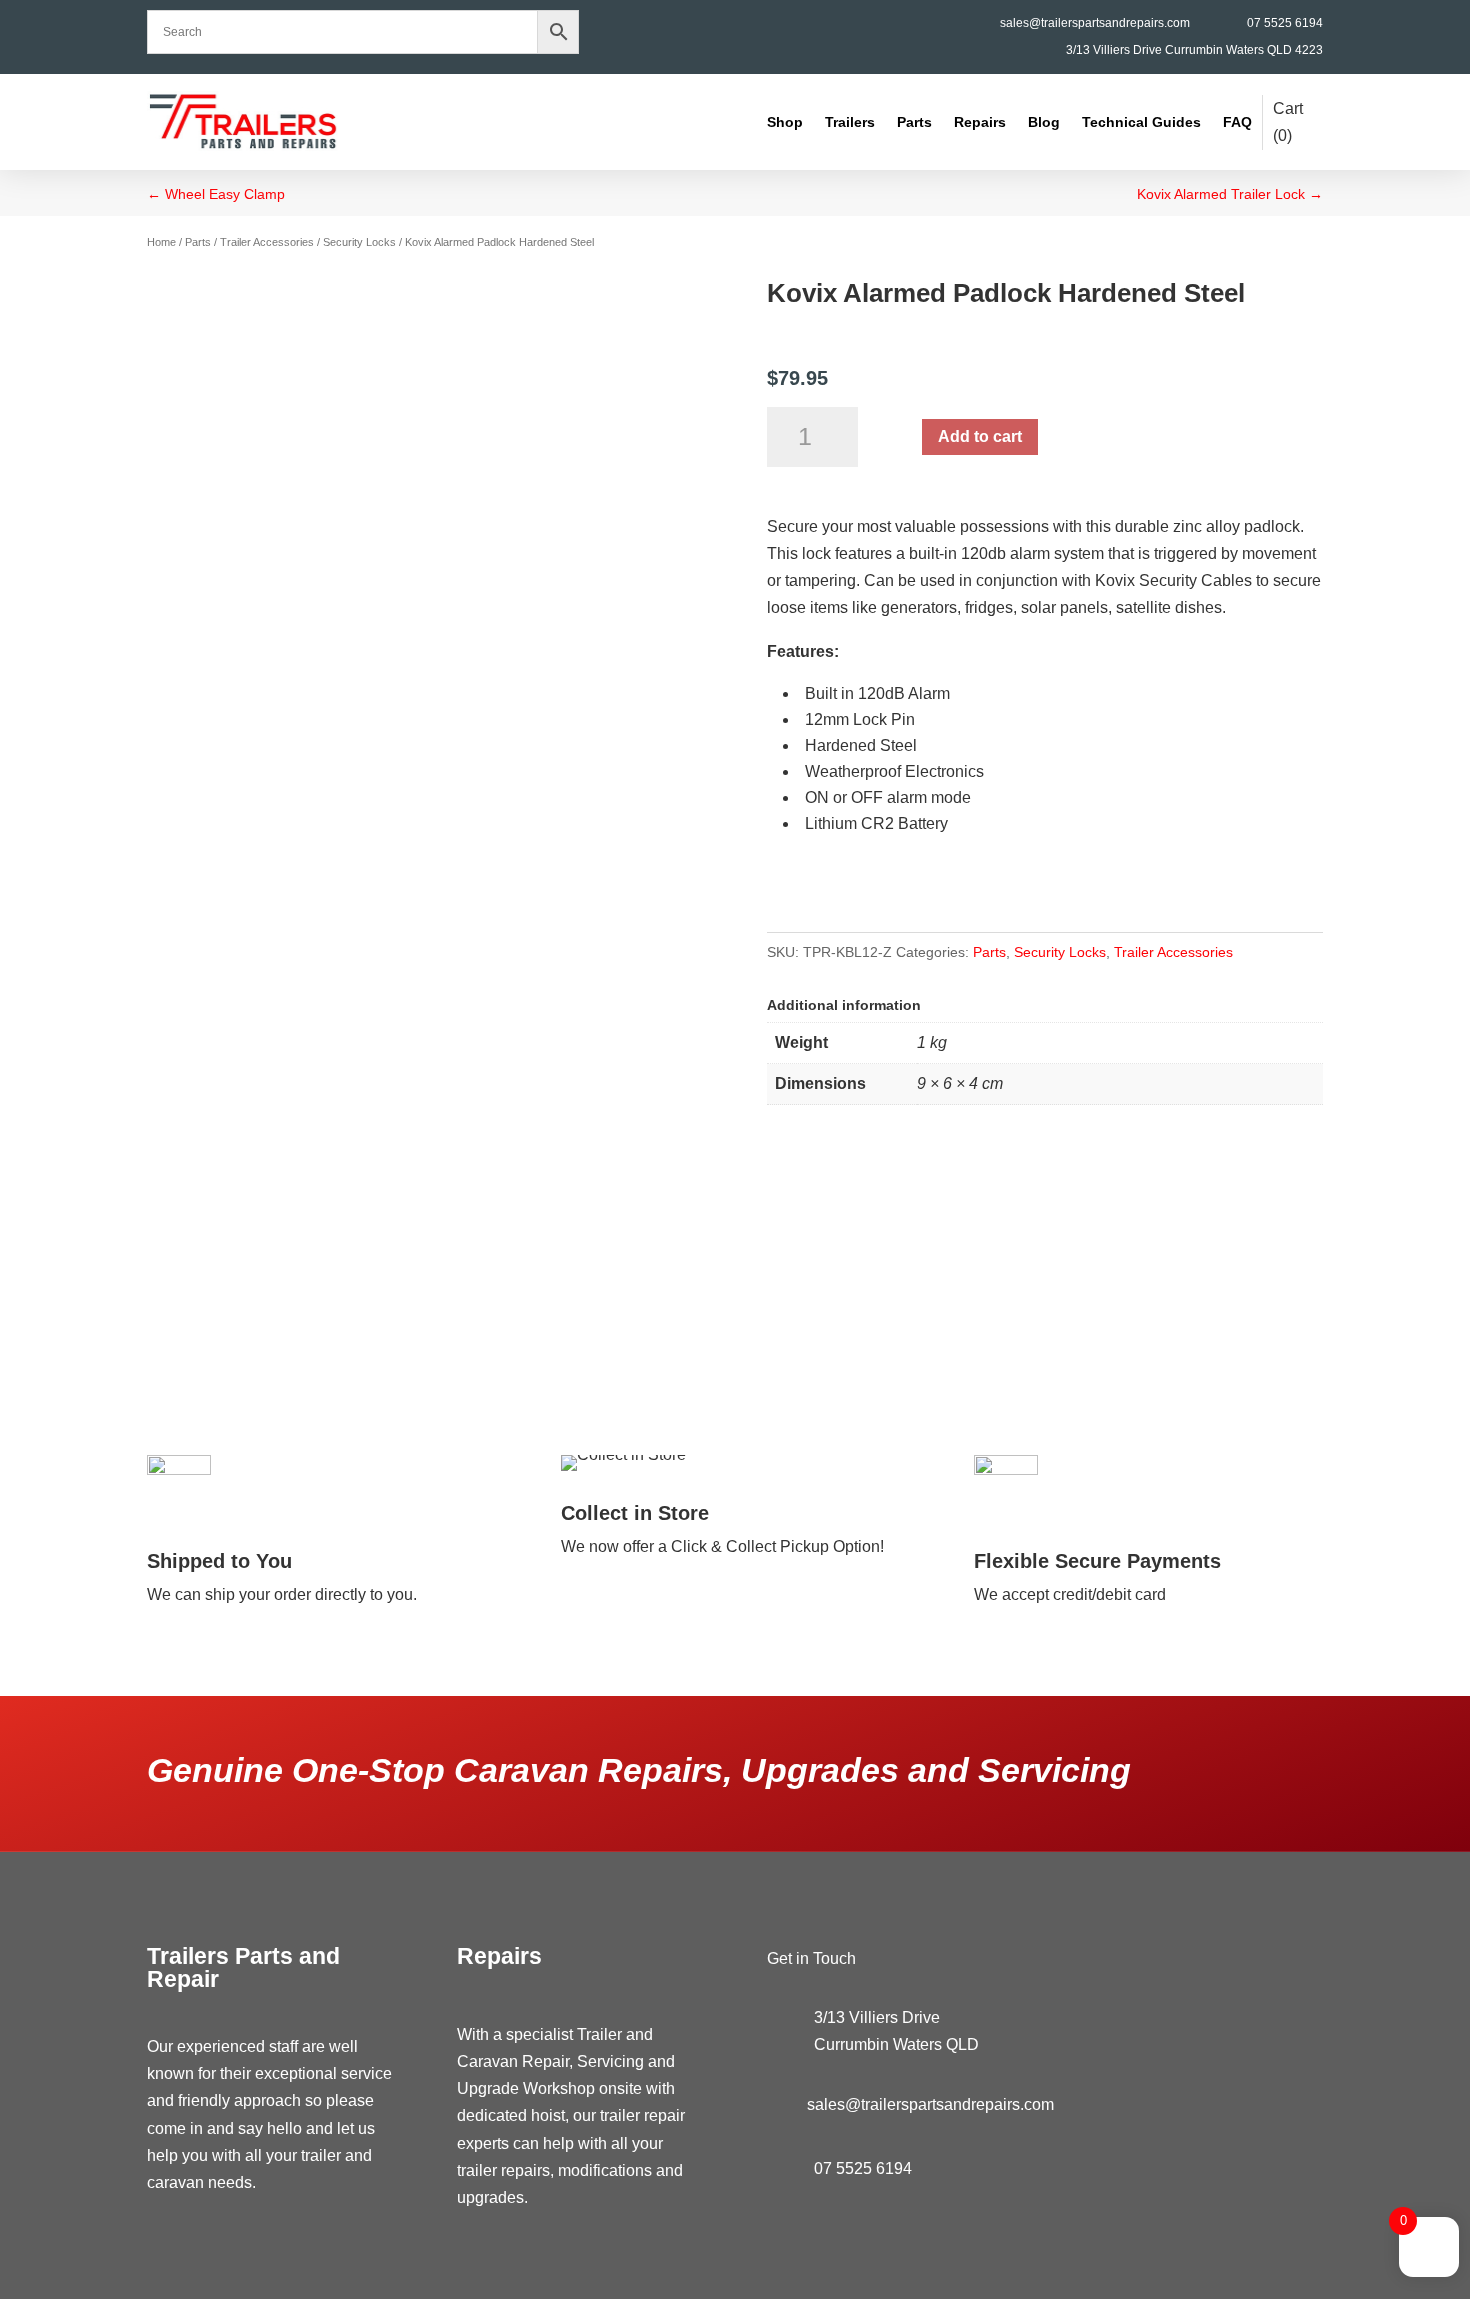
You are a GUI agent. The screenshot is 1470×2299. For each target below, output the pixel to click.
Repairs (980, 122)
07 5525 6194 (1285, 23)
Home (161, 242)
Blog (1044, 122)
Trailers (850, 122)
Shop (785, 122)
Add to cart (980, 436)
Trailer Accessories (267, 242)
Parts (914, 122)
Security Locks (359, 242)
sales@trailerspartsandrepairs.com (1095, 23)
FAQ (1237, 122)
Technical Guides (1141, 122)
